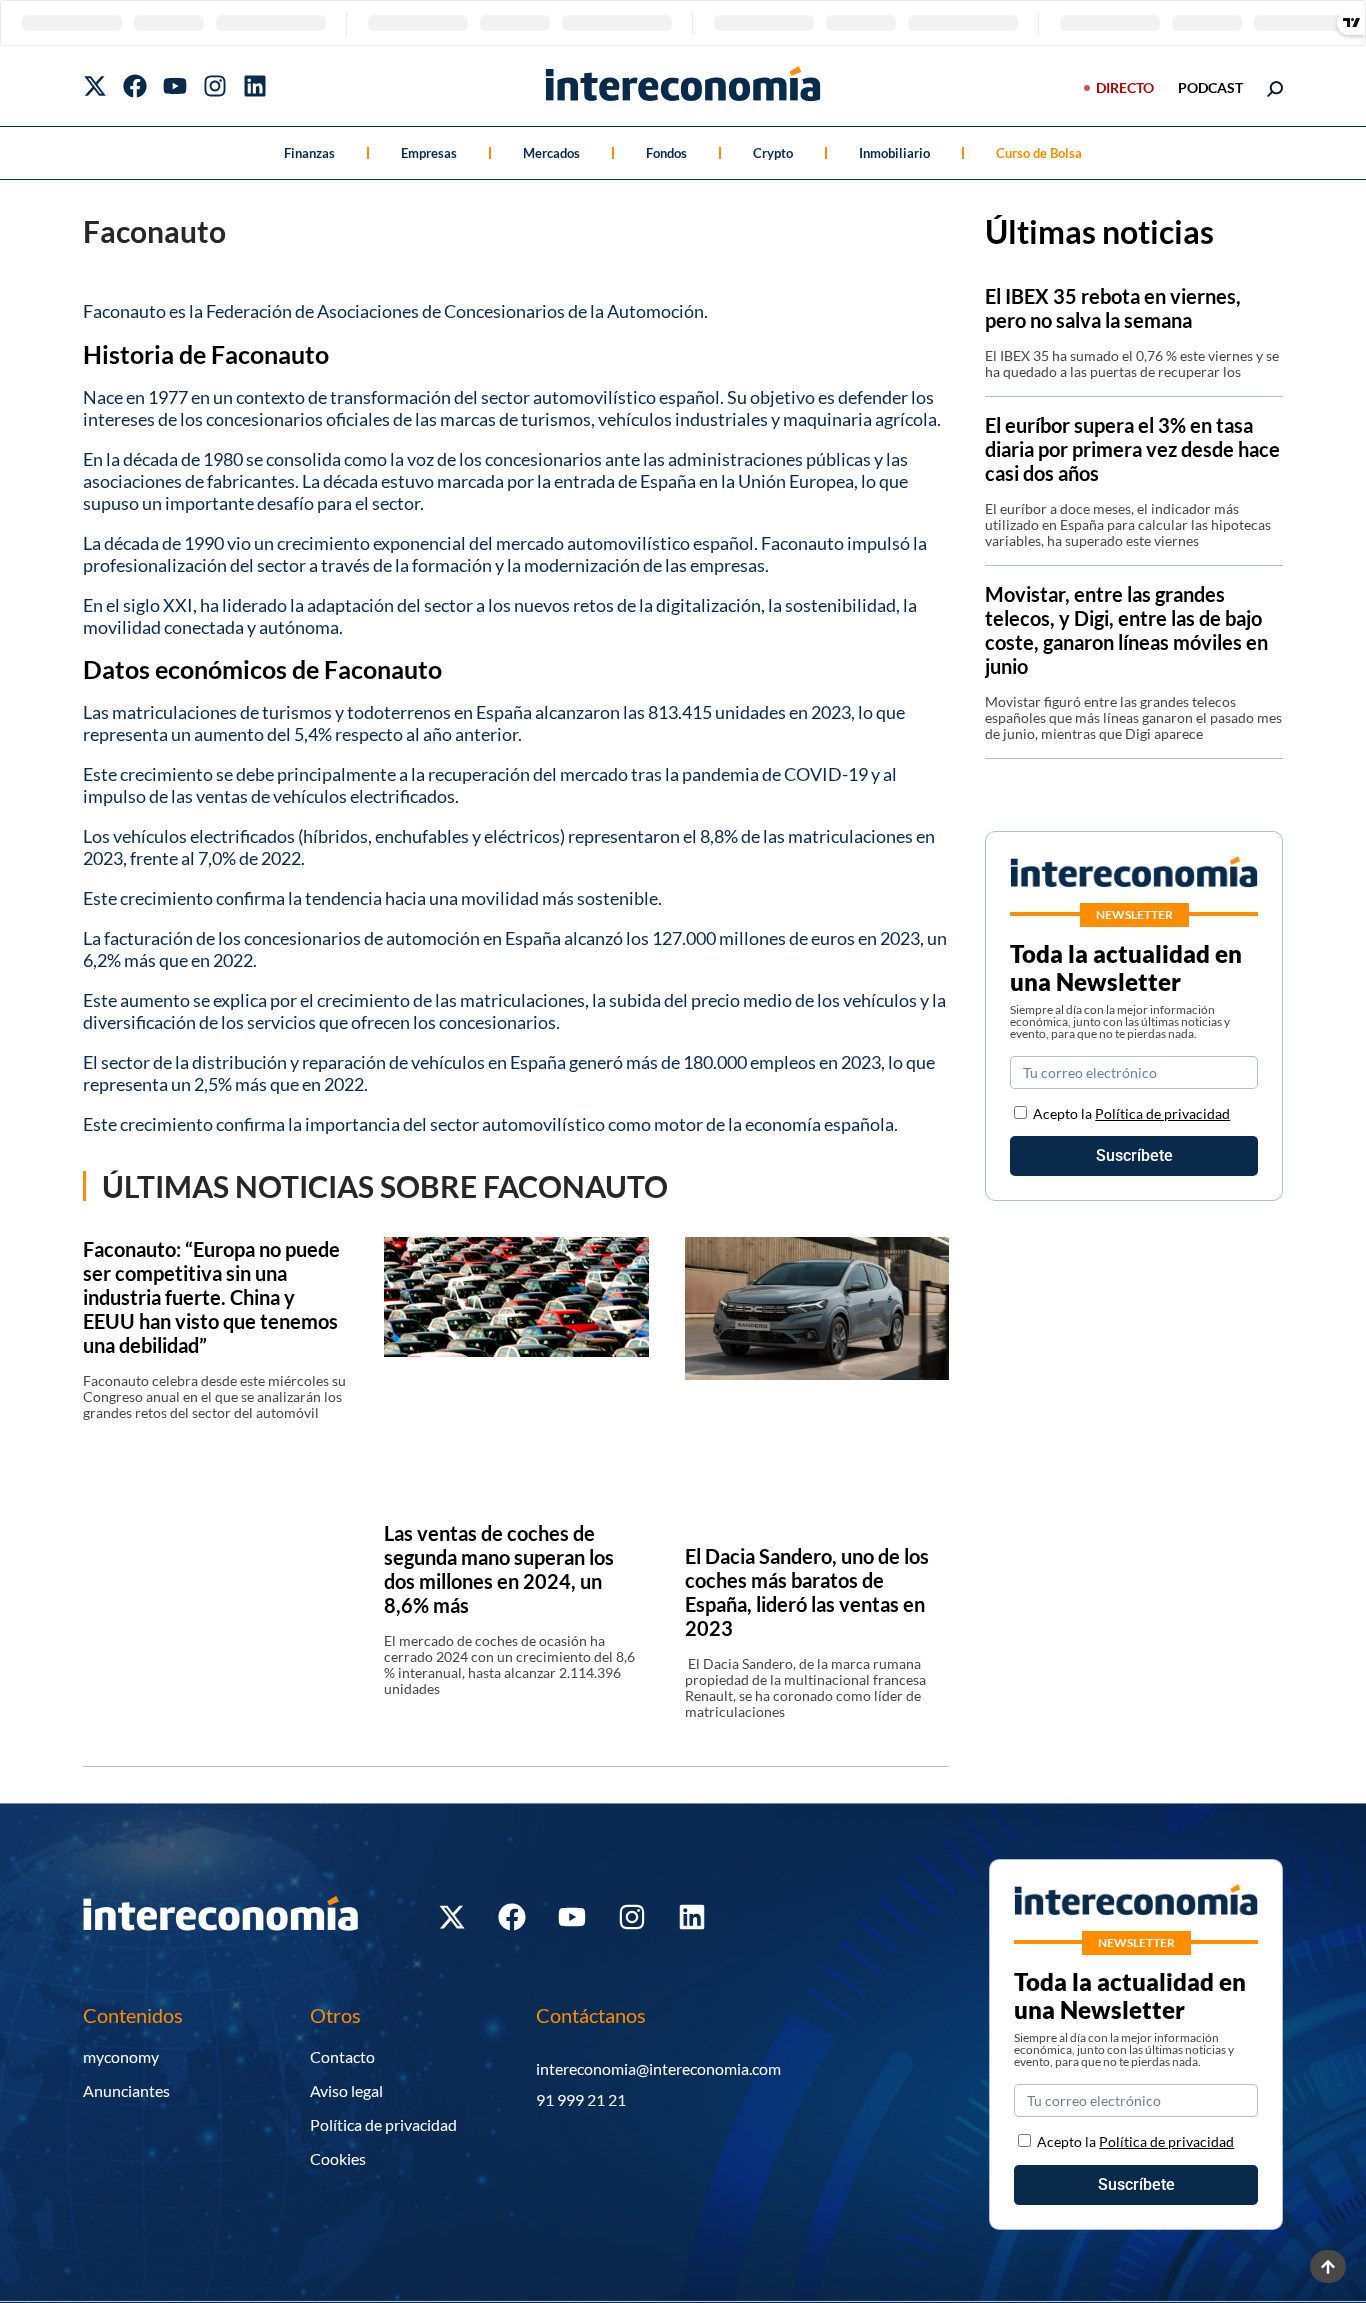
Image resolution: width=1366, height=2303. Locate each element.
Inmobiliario (894, 153)
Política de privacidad (1162, 1113)
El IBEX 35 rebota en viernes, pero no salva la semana (1113, 308)
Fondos (666, 153)
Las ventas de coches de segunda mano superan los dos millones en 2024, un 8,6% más (499, 1569)
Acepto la (1131, 1113)
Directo (1125, 87)
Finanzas (309, 153)
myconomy (121, 2056)
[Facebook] (135, 86)
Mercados (551, 153)
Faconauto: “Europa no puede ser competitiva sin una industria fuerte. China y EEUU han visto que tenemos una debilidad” (211, 1297)
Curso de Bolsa (1039, 153)
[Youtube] (175, 86)
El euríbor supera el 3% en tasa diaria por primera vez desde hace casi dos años (1132, 449)
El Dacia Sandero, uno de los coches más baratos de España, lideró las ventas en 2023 (807, 1592)
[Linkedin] (255, 86)
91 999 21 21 (581, 2099)
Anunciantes (126, 2090)
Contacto (342, 2056)
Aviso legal (346, 2090)
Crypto (773, 153)
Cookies (338, 2158)
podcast (1210, 87)
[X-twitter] (95, 86)
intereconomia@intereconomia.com (658, 2068)
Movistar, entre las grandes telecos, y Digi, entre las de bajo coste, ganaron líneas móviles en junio (1126, 630)
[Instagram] (215, 86)
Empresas (429, 153)
